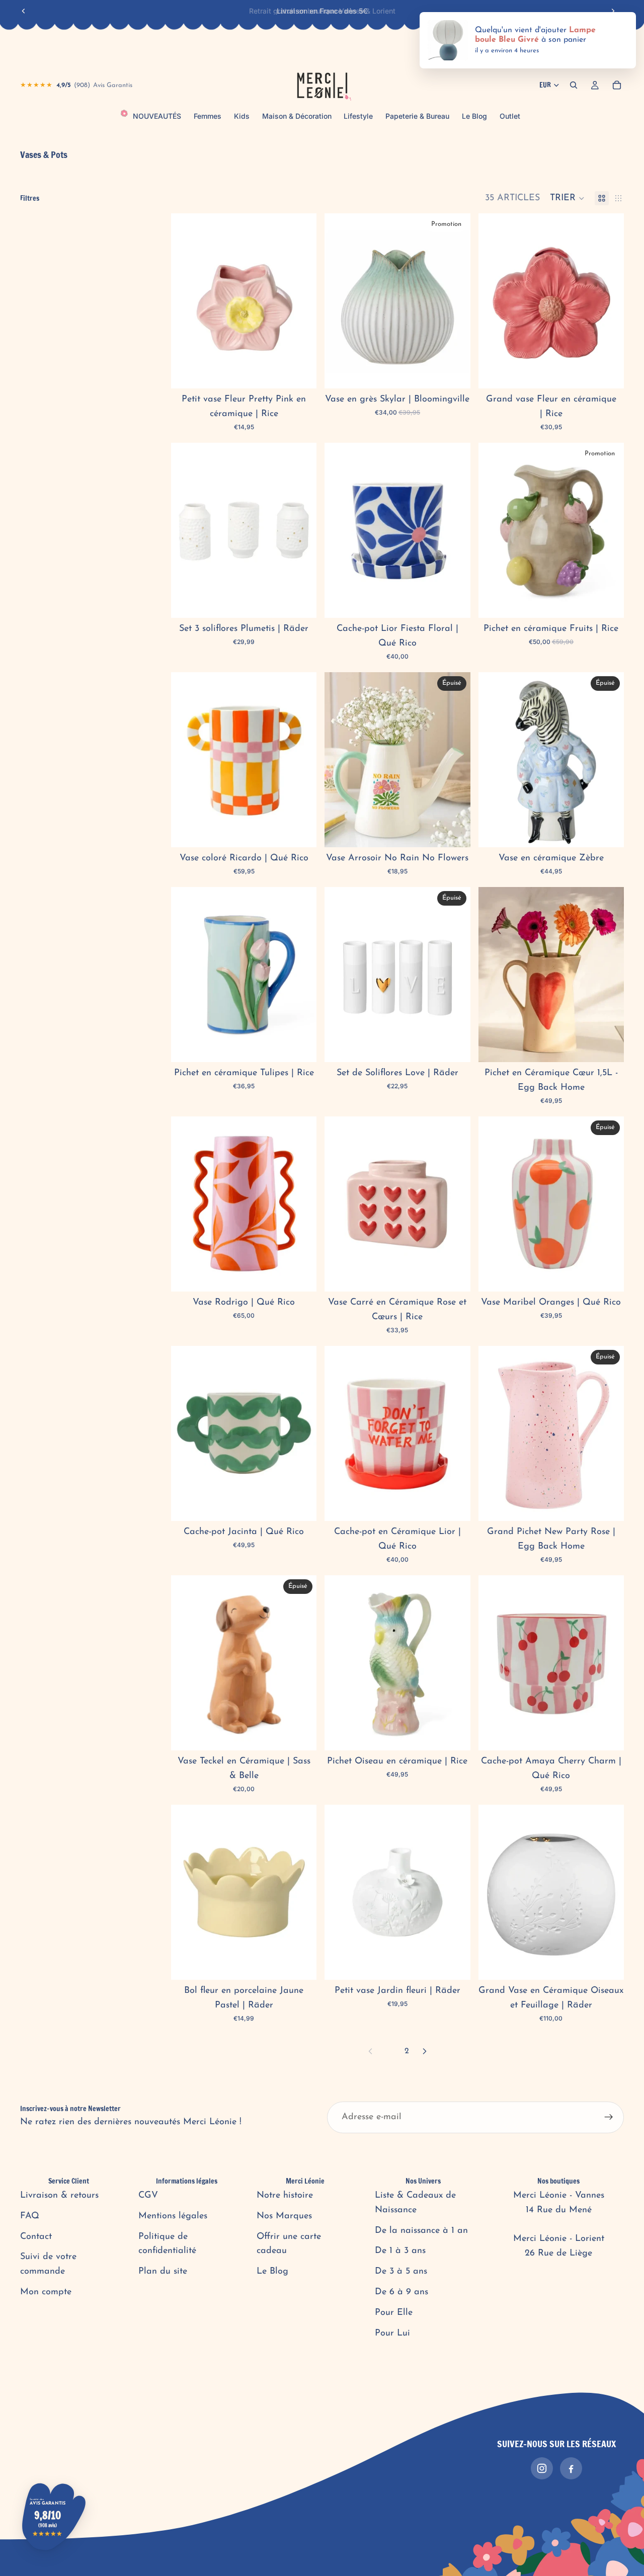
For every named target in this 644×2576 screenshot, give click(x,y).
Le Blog (272, 2272)
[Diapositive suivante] (613, 11)
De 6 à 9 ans (401, 2292)
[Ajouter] (301, 373)
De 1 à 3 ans (400, 2251)
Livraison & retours (59, 2196)
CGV (148, 2196)
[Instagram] (542, 2468)
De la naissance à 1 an (421, 2231)
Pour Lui (392, 2333)
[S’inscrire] (609, 2118)
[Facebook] (571, 2468)
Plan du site (163, 2272)
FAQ (30, 2216)
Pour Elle (394, 2313)
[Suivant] (425, 2051)
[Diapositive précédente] (24, 11)
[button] (567, 198)
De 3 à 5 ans (401, 2272)
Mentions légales (173, 2216)
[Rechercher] (574, 85)
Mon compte (46, 2292)
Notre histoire (285, 2196)
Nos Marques (284, 2216)
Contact (36, 2237)
